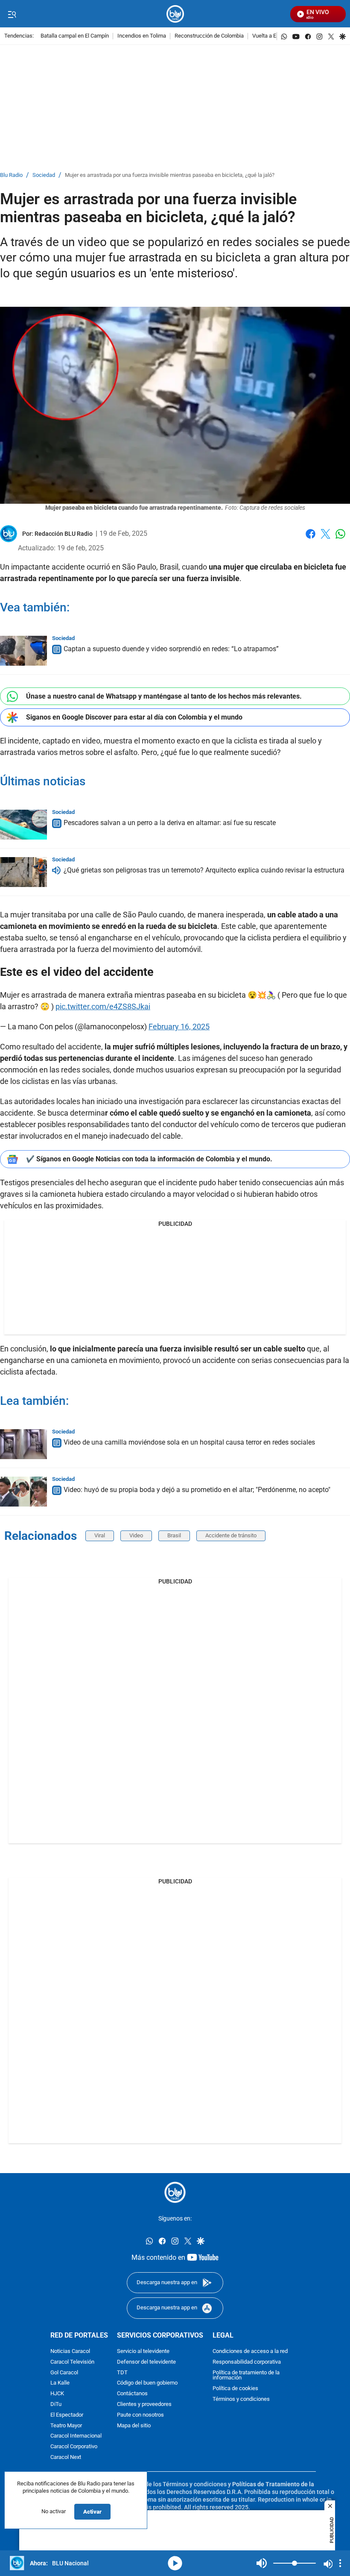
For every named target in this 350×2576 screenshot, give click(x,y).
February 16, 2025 (179, 1027)
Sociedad (44, 175)
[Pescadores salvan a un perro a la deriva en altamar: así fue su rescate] (23, 825)
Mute (262, 2563)
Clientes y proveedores (144, 2404)
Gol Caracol (64, 2372)
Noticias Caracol (70, 2351)
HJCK (57, 2394)
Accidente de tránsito (231, 1535)
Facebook (311, 539)
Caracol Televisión (72, 2362)
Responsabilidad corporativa (247, 2362)
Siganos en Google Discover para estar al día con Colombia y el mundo (134, 717)
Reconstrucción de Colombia (209, 36)
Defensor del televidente (146, 2362)
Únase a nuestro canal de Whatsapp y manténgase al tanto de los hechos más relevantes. (164, 696)
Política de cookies (235, 2389)
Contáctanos (132, 2394)
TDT (122, 2372)
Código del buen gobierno (147, 2383)
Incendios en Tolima (142, 36)
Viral (100, 1535)
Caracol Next (66, 2457)
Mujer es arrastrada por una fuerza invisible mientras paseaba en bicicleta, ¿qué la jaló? (170, 175)
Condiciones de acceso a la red (250, 2351)
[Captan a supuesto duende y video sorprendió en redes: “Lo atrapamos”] (23, 651)
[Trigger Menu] (12, 14)
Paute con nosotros (140, 2415)
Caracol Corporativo (74, 2447)
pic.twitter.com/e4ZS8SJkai (103, 1006)
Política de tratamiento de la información (246, 2375)
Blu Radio (11, 175)
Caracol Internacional (76, 2436)
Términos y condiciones (241, 2399)
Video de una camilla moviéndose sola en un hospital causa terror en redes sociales (189, 1442)
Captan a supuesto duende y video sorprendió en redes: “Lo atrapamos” (171, 649)
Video (136, 1535)
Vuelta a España (272, 36)
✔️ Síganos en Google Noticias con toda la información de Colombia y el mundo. (149, 1159)
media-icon (175, 2563)
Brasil (174, 1535)
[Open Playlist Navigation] (340, 2563)
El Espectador (67, 2415)
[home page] (175, 14)
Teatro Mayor (66, 2425)
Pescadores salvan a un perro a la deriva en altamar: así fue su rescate (170, 823)
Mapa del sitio (134, 2425)
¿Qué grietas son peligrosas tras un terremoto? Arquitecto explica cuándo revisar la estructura (204, 870)
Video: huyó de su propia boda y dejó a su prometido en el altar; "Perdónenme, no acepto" (197, 1490)
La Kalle (60, 2383)
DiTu (56, 2404)
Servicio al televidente (143, 2351)
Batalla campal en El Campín (75, 36)
